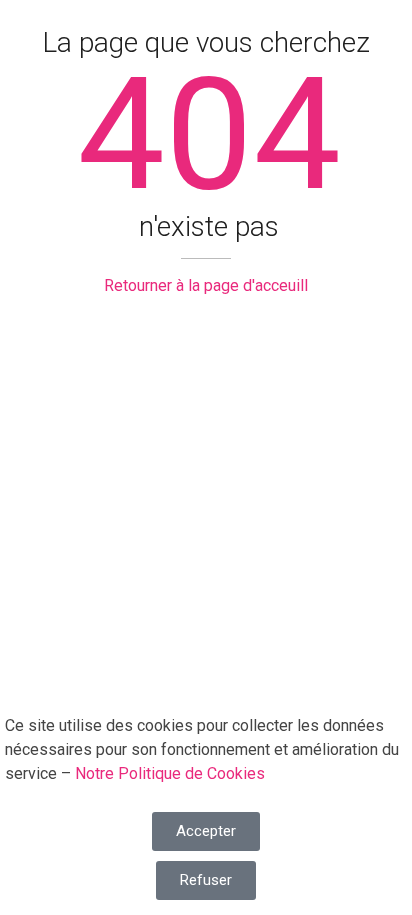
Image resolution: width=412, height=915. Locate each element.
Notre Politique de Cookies (170, 773)
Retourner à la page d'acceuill (206, 285)
